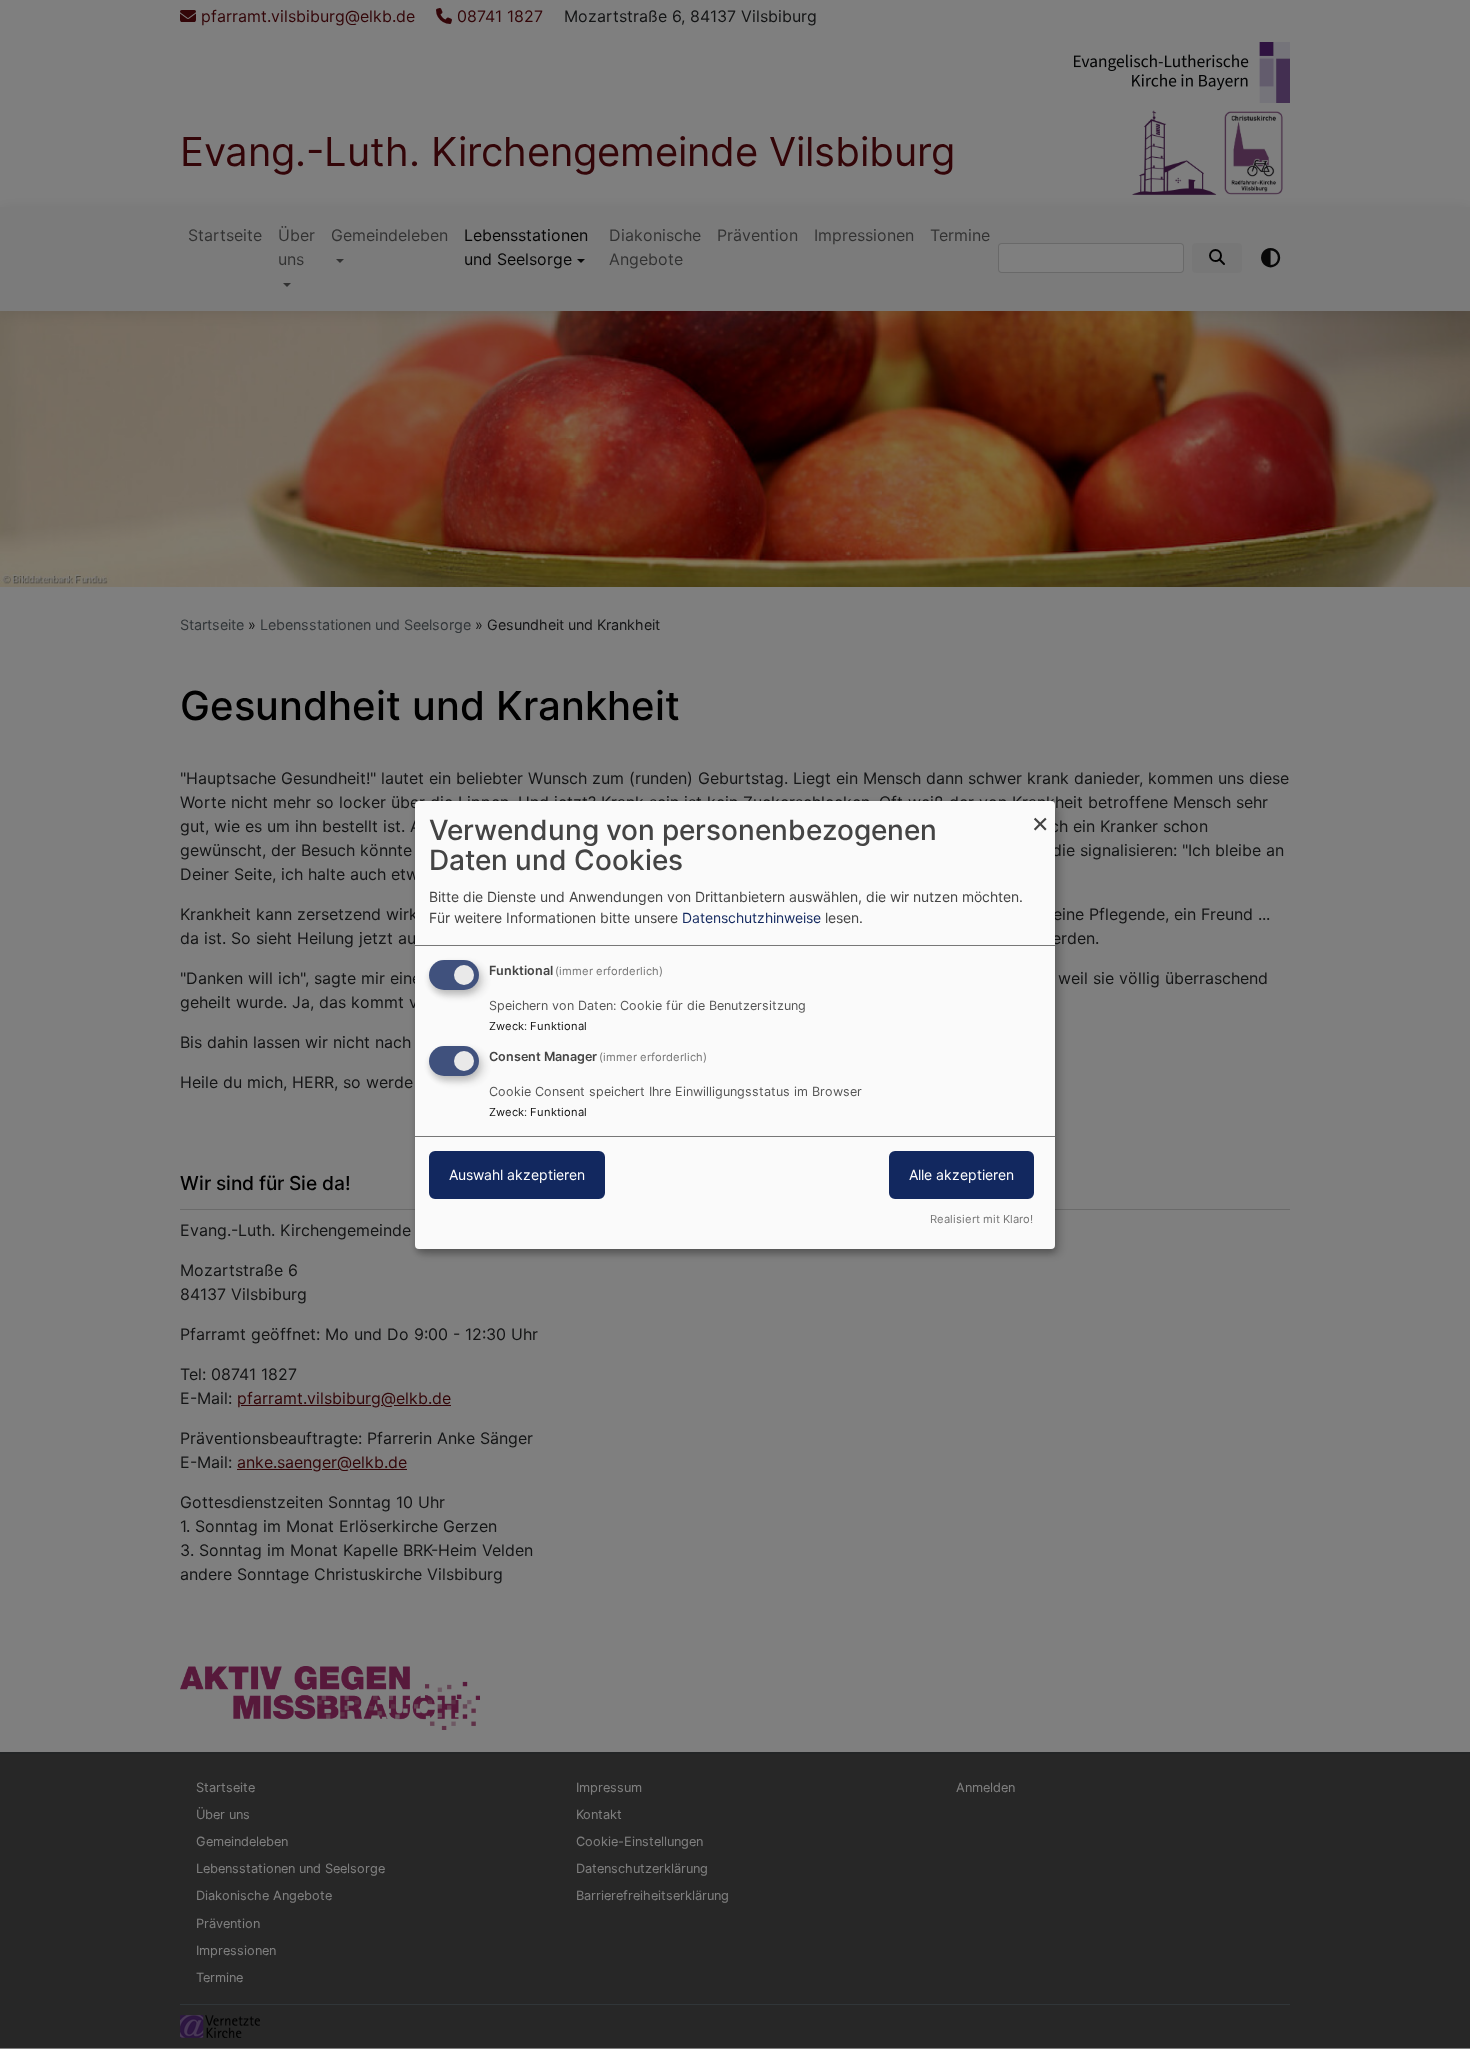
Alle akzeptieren (961, 1174)
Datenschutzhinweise (751, 917)
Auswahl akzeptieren (517, 1174)
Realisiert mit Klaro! (981, 1219)
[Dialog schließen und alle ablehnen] (1040, 812)
